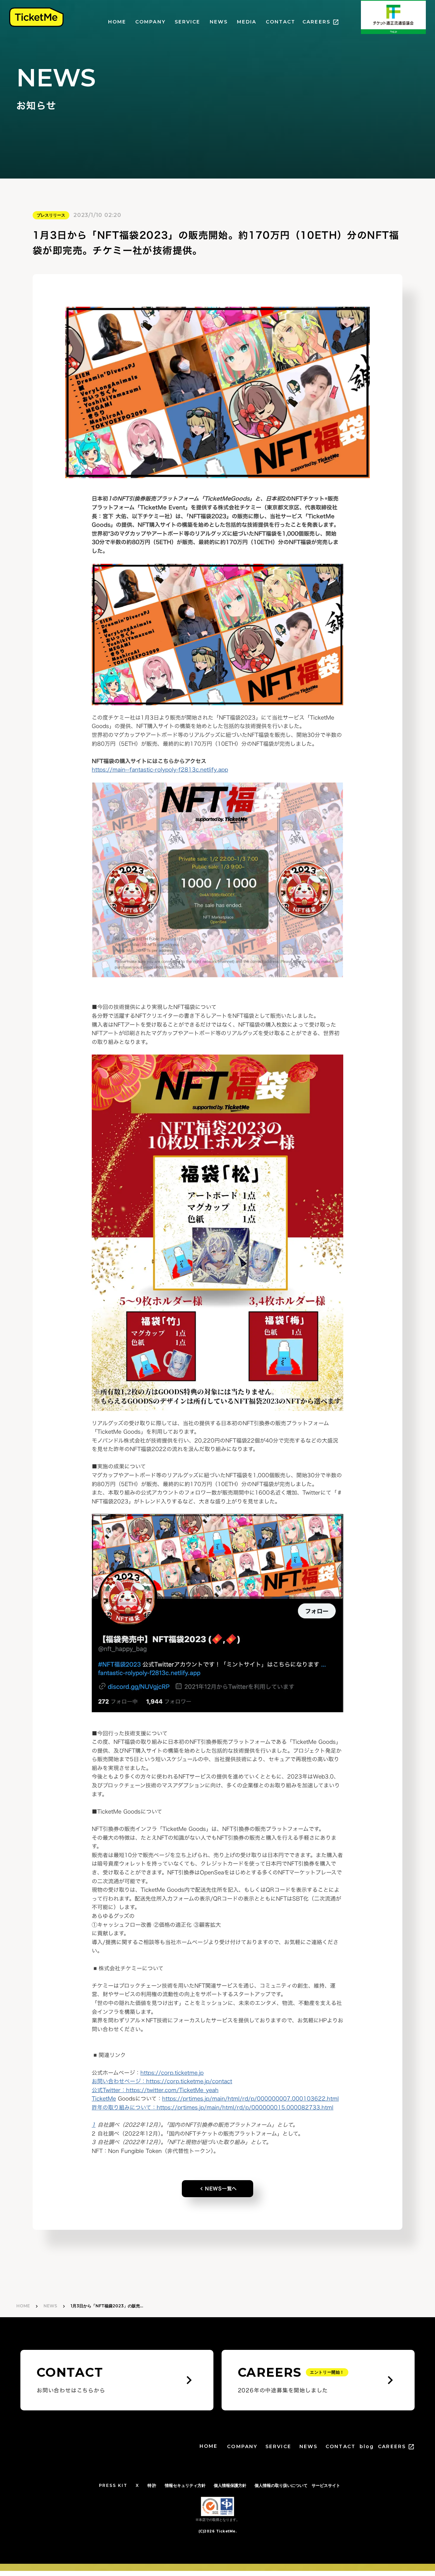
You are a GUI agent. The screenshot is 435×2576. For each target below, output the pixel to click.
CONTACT (281, 22)
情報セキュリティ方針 (185, 2485)
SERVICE (188, 22)
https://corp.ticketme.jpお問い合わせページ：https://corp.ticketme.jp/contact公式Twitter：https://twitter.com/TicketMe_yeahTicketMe (162, 2086)
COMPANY (150, 22)
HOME (117, 22)
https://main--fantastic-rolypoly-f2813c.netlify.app (160, 770)
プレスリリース (51, 215)
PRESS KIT (113, 2485)
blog (367, 2446)
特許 (152, 2485)
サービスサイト (326, 2485)
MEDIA (247, 22)
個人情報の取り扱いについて (281, 2485)
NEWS (219, 22)
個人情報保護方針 (230, 2485)
